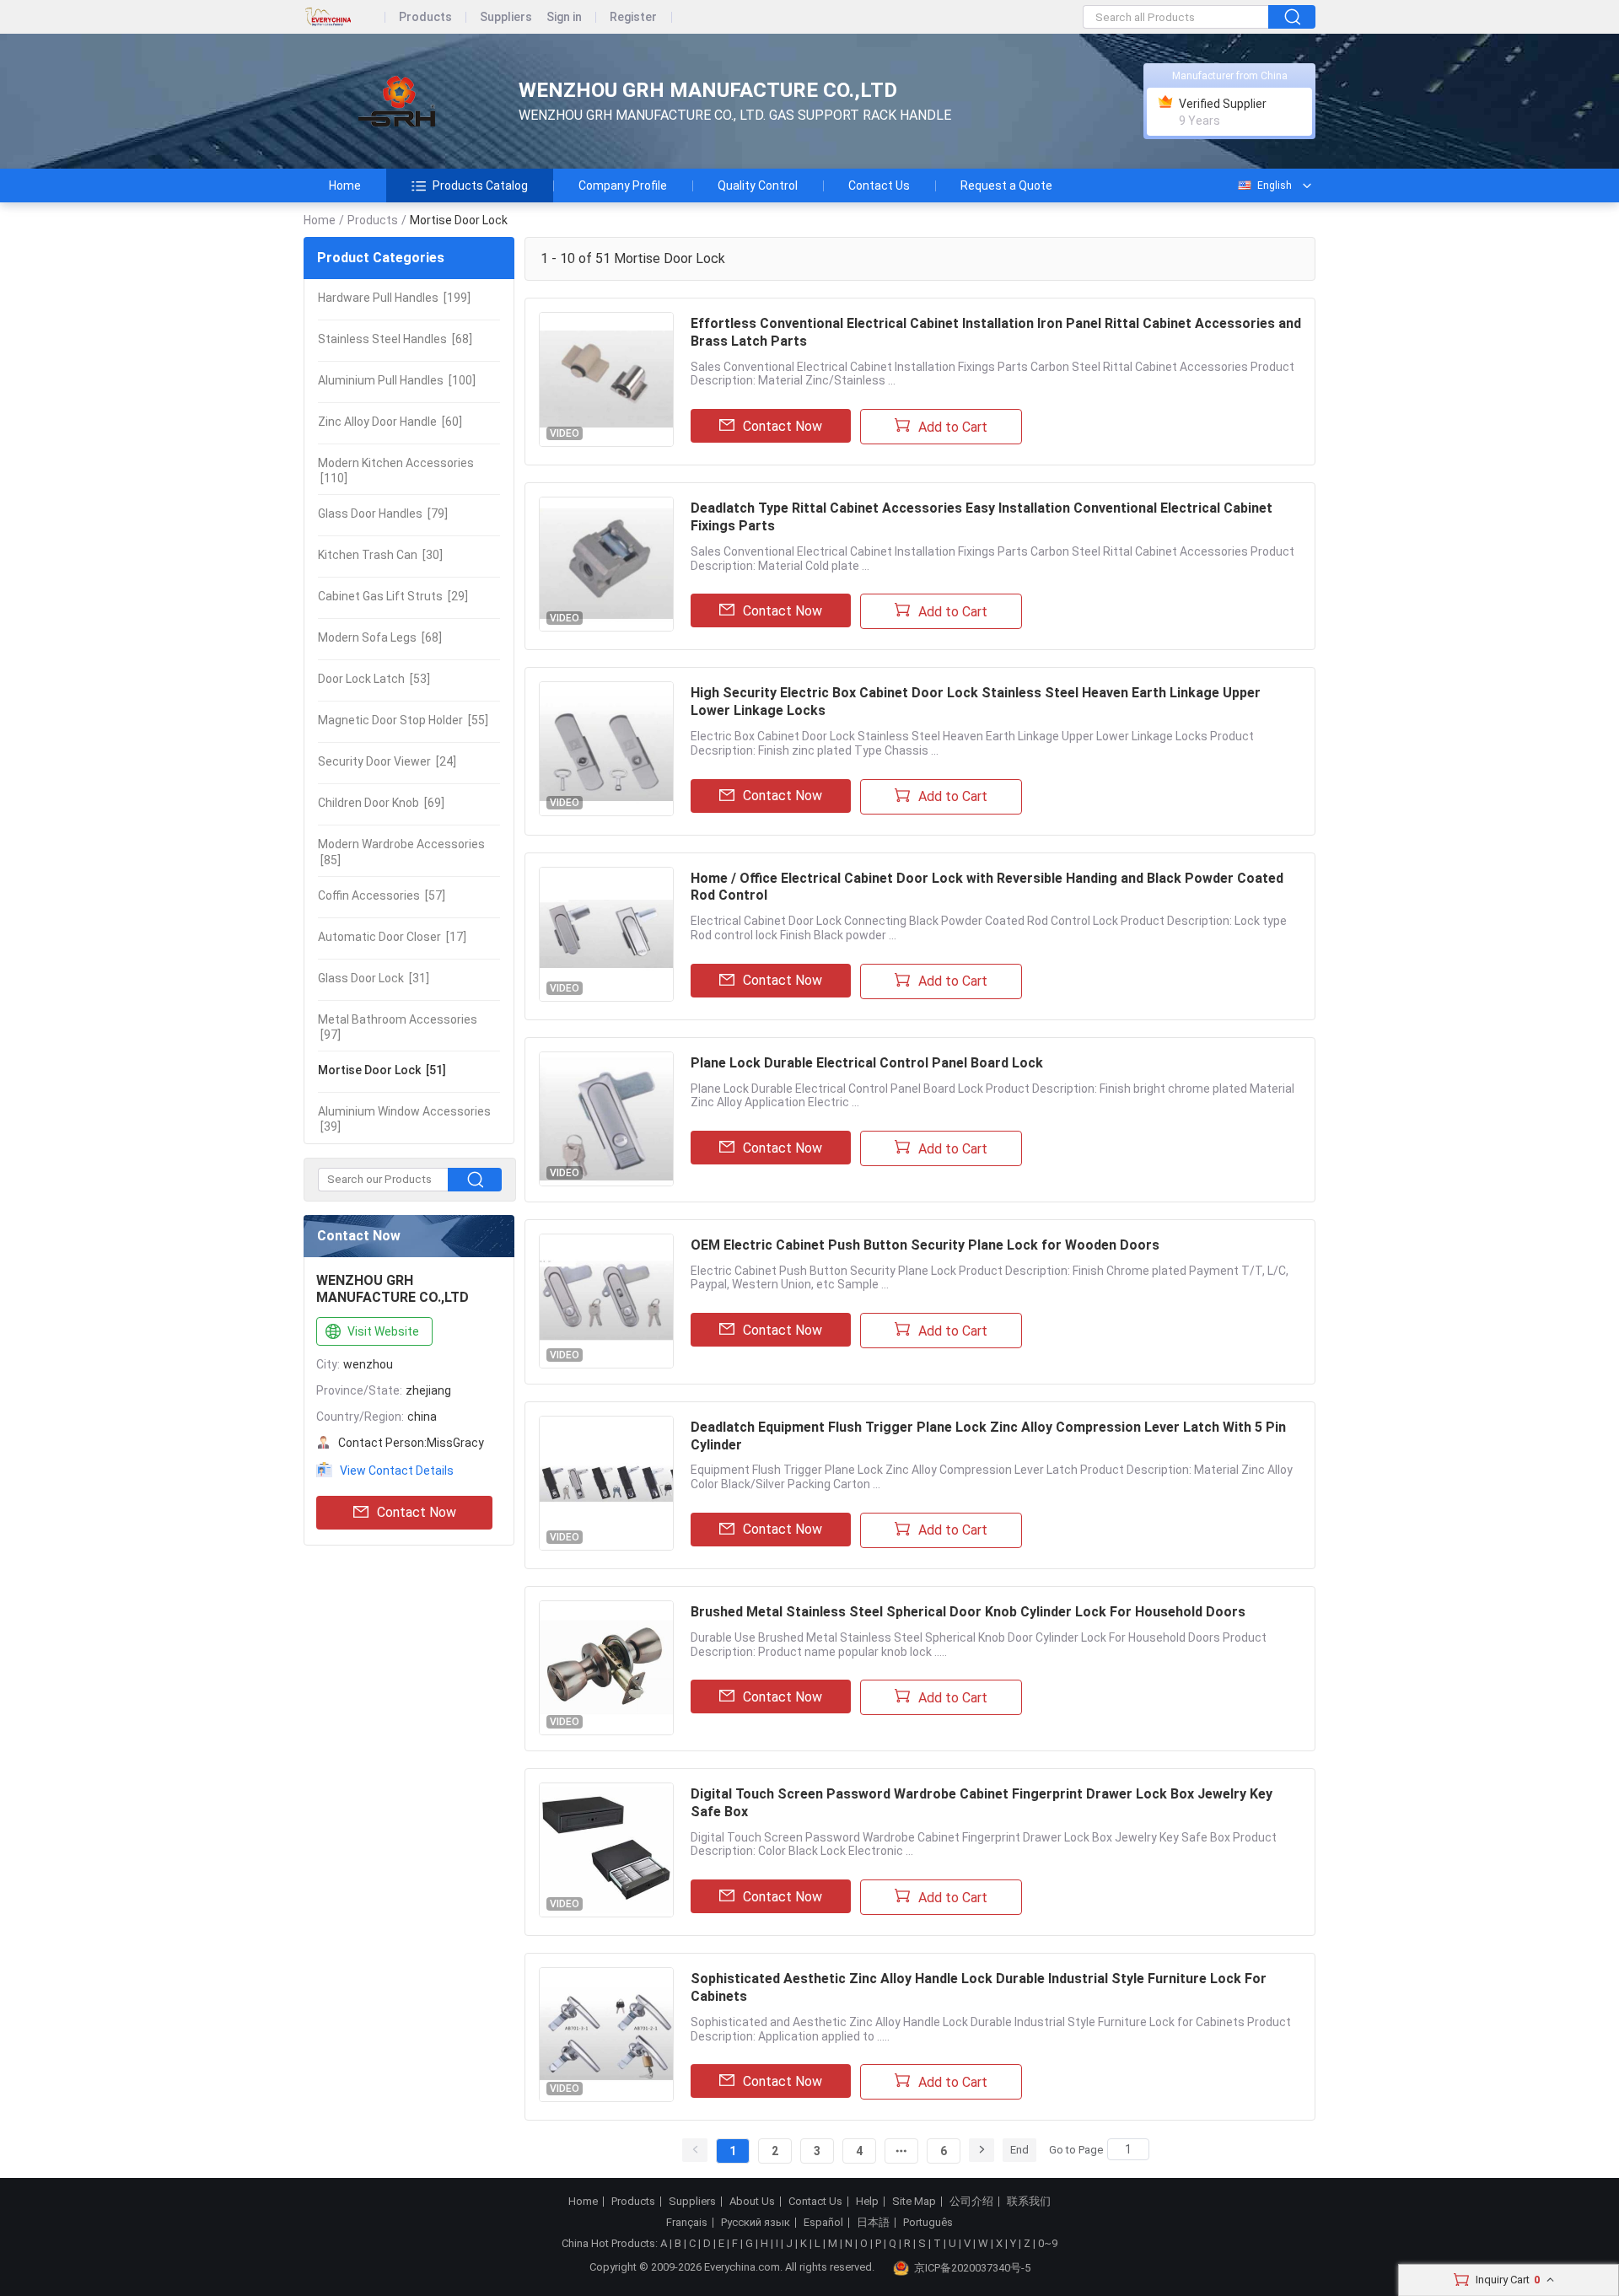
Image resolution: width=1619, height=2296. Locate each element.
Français (687, 2223)
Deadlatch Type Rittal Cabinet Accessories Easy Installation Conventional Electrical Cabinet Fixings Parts (982, 517)
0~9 (1048, 2243)
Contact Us (879, 186)
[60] (390, 422)
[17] (392, 937)
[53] (374, 679)
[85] (401, 852)
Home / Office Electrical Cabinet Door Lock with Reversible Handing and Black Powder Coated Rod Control (987, 887)
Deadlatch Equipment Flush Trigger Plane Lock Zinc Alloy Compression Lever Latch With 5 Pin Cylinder (988, 1436)
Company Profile (623, 186)
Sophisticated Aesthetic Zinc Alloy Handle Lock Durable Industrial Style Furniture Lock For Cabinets (979, 1987)
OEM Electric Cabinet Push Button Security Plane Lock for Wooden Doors (925, 1245)
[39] (404, 1119)
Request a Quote (1006, 186)
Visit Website (383, 1331)
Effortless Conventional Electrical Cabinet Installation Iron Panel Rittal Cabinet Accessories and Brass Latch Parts (996, 332)
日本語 (873, 2223)
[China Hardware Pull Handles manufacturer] (396, 102)
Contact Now (417, 1512)
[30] (380, 555)
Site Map (914, 2202)
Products (425, 17)
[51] (382, 1070)
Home (345, 186)
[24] (387, 761)
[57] (382, 895)
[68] (395, 339)
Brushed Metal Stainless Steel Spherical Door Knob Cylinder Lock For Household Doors (968, 1612)
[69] (381, 803)
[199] (394, 298)
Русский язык (756, 2223)
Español (823, 2223)
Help (867, 2202)
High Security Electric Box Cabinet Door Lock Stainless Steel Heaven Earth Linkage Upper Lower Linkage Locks (976, 702)
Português (928, 2223)
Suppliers (506, 17)
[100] (397, 380)
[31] (374, 978)
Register (633, 17)
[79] (383, 514)
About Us (752, 2202)
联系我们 (1029, 2202)
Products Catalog (480, 186)
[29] (393, 596)
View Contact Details (397, 1471)
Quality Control (758, 186)
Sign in (564, 17)
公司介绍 (971, 2202)
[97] (398, 1027)
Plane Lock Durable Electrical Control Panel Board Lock (867, 1063)
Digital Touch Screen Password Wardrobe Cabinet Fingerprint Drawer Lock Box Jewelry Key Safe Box (982, 1803)
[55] (403, 720)
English (1275, 186)
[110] (396, 470)
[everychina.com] (344, 17)
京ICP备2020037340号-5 (972, 2268)
